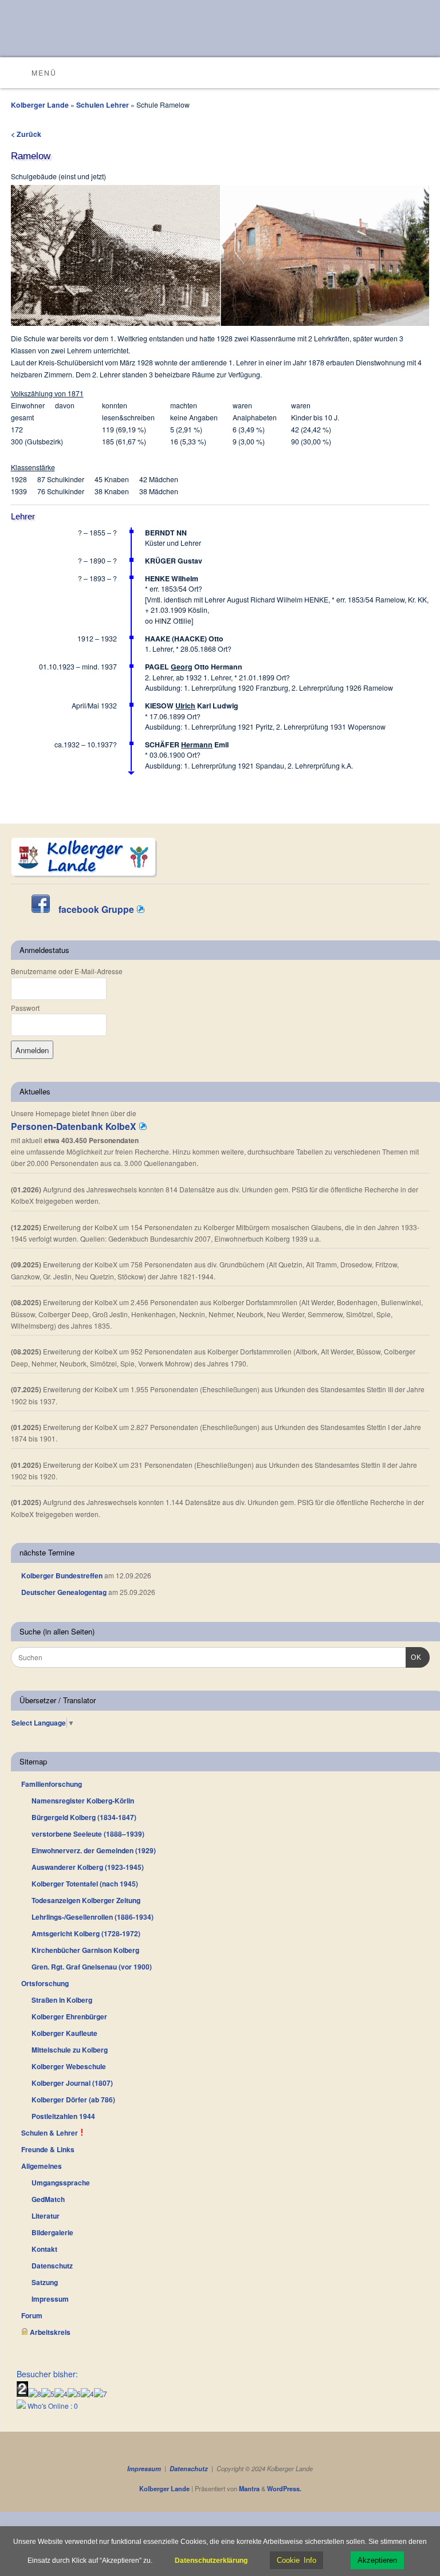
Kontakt (44, 2249)
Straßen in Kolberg (62, 2000)
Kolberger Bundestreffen (62, 1575)
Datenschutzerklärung (211, 2561)
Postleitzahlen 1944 (63, 2116)
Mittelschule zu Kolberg (70, 2050)
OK (414, 1657)
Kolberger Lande (40, 105)
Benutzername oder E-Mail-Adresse (67, 971)
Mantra (249, 2489)
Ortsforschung (45, 1983)
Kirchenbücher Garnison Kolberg (85, 1950)
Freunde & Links (48, 2149)
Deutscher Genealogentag (64, 1592)
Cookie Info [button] (296, 2560)
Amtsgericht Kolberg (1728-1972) (86, 1933)
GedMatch (48, 2199)
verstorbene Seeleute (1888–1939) (88, 1834)
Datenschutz (52, 2266)
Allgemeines (42, 2166)
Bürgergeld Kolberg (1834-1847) (84, 1817)
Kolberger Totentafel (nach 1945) (85, 1884)
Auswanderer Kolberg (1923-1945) (88, 1867)
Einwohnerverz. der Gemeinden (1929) (94, 1850)
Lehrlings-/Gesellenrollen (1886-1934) (93, 1917)
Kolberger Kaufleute (64, 2033)
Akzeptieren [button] (377, 2560)
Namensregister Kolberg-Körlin (83, 1801)
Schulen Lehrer (103, 105)
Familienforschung (52, 1784)
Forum (32, 2315)
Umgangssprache (61, 2183)
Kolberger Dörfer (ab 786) (73, 2100)
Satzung (45, 2282)
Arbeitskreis (49, 2332)
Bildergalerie (52, 2232)
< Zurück (26, 134)
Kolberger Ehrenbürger (69, 2016)
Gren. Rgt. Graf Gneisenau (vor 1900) (92, 1967)
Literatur (46, 2216)
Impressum (50, 2299)
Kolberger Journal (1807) (72, 2083)
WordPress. (284, 2489)
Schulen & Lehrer (50, 2133)
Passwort (25, 1008)
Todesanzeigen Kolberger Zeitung (86, 1900)
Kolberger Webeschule (69, 2066)
